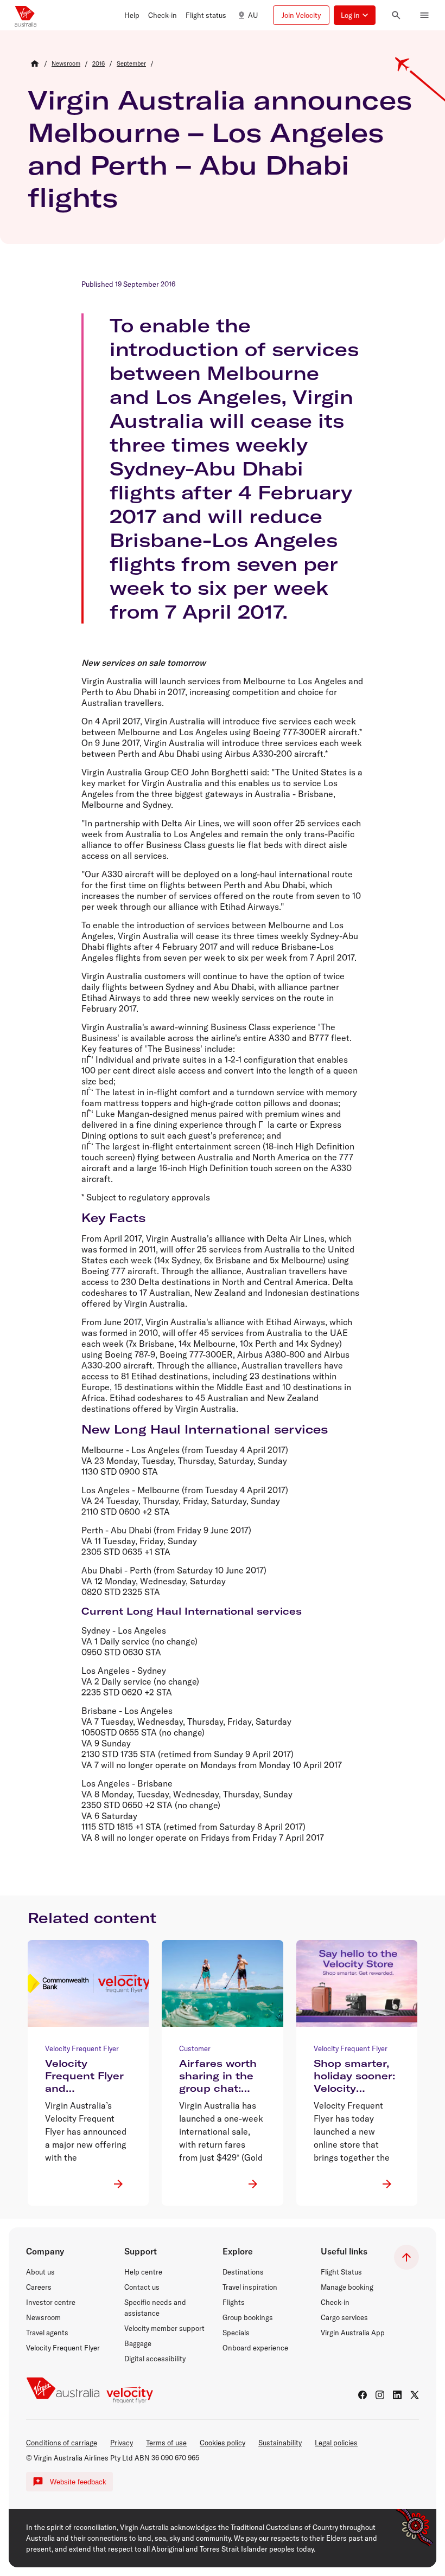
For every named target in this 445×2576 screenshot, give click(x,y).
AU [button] (253, 15)
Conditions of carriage (62, 2443)
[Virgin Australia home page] (26, 15)
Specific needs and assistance (155, 2308)
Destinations (243, 2272)
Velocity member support (164, 2328)
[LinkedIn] (397, 2395)
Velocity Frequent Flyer (63, 2348)
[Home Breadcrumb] (35, 63)
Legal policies (336, 2443)
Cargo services (344, 2317)
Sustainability (280, 2443)
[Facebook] (363, 2395)
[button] (132, 15)
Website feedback (78, 2482)
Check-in (335, 2302)
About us (40, 2272)
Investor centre (51, 2302)
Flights (234, 2302)
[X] (415, 2395)
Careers (39, 2287)
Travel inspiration (250, 2287)
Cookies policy (223, 2443)
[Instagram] (380, 2395)
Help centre (143, 2272)
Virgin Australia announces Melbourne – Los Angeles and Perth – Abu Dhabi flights (220, 149)
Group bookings (248, 2317)
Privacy (122, 2443)
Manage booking (347, 2287)
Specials (236, 2333)
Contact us (142, 2287)
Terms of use (166, 2443)
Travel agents (47, 2333)
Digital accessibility (155, 2359)
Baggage (138, 2343)
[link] (66, 63)
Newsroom (43, 2317)
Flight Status (341, 2272)
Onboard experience (255, 2348)
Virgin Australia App (353, 2333)
